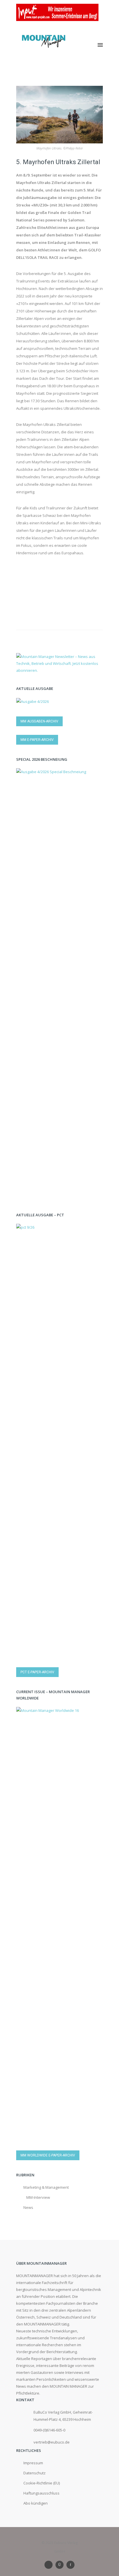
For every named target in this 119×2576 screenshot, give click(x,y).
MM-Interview (38, 2197)
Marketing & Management (46, 2187)
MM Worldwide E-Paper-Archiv (48, 2155)
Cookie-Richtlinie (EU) (42, 2483)
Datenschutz (35, 2473)
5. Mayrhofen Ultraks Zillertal (58, 162)
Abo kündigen (36, 2503)
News (28, 2207)
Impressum (33, 2463)
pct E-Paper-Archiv (37, 1672)
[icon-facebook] (70, 2565)
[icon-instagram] (61, 2565)
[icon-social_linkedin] (50, 2565)
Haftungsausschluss (41, 2493)
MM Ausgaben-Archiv (39, 721)
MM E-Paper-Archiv (37, 740)
